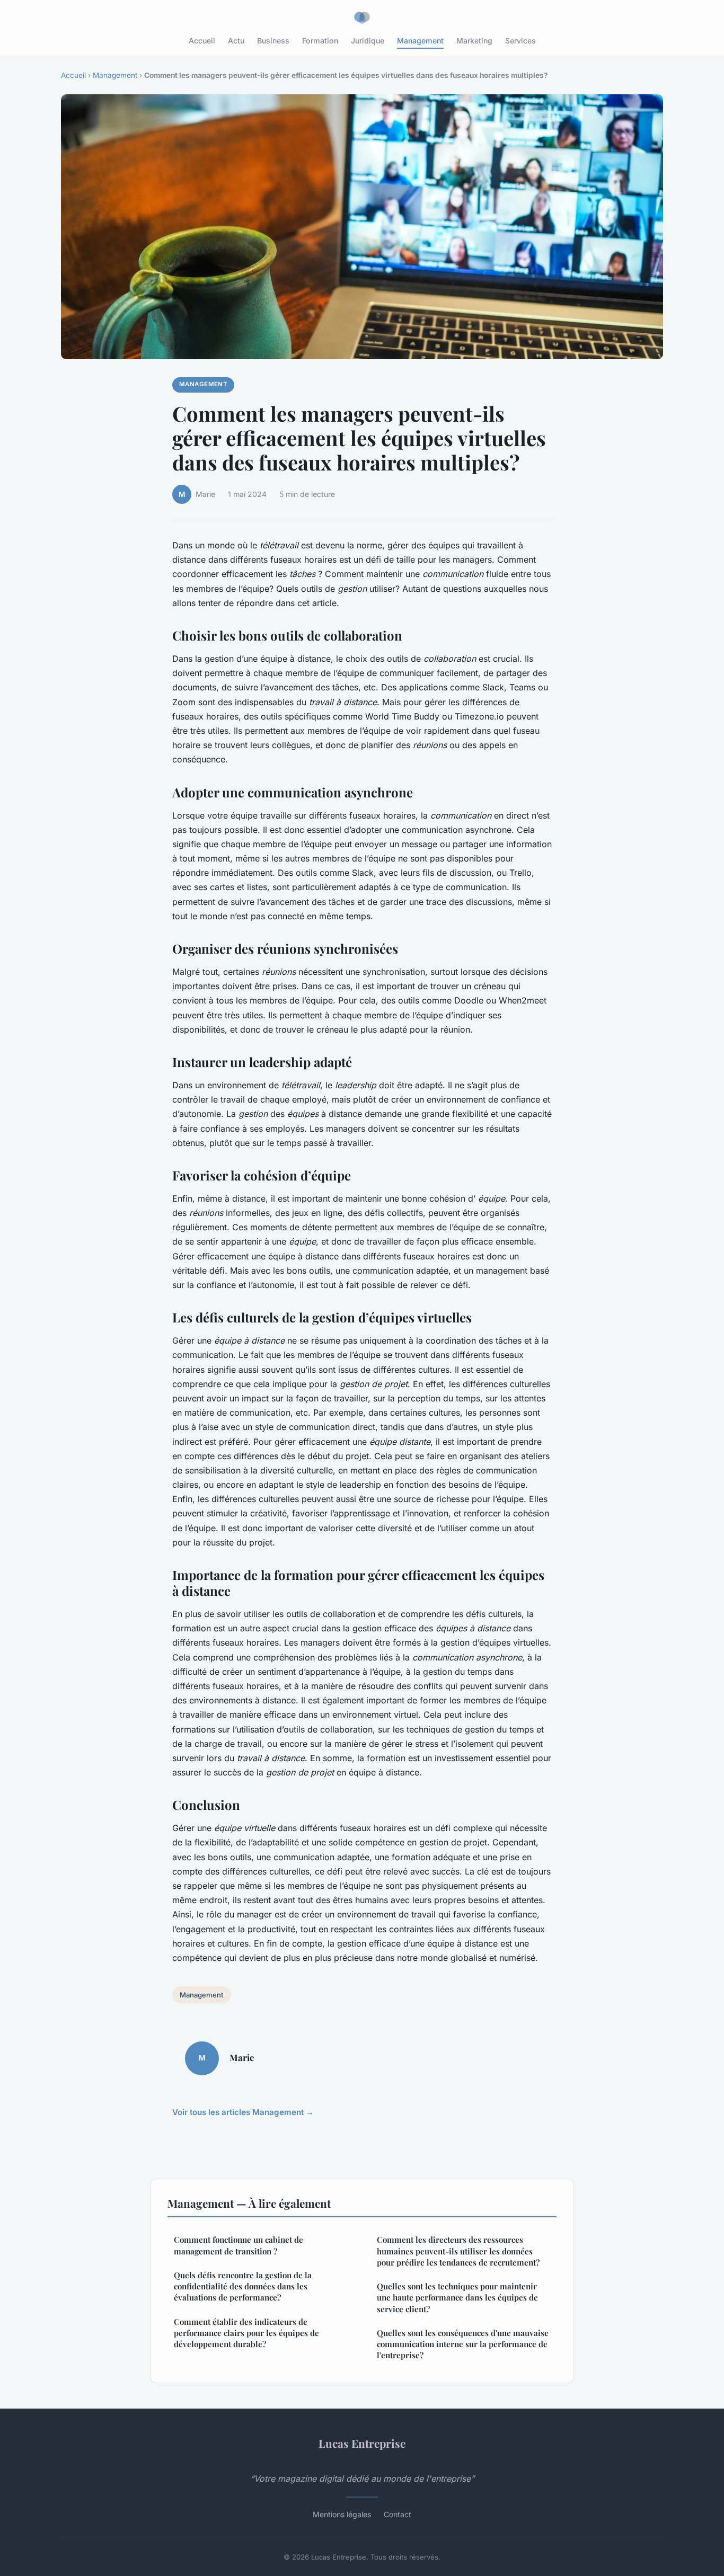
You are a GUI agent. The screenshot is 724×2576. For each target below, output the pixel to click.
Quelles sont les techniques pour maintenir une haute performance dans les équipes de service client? (457, 2298)
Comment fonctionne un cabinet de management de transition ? (239, 2245)
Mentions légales (342, 2514)
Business (273, 41)
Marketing (474, 41)
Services (520, 41)
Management (420, 41)
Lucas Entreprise (362, 2443)
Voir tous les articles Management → (243, 2112)
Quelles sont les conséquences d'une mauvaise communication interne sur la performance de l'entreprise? (463, 2344)
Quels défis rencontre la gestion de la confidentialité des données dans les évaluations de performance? (243, 2286)
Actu (236, 41)
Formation (320, 41)
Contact (398, 2514)
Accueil (202, 41)
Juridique (368, 41)
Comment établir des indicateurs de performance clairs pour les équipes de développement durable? (246, 2333)
